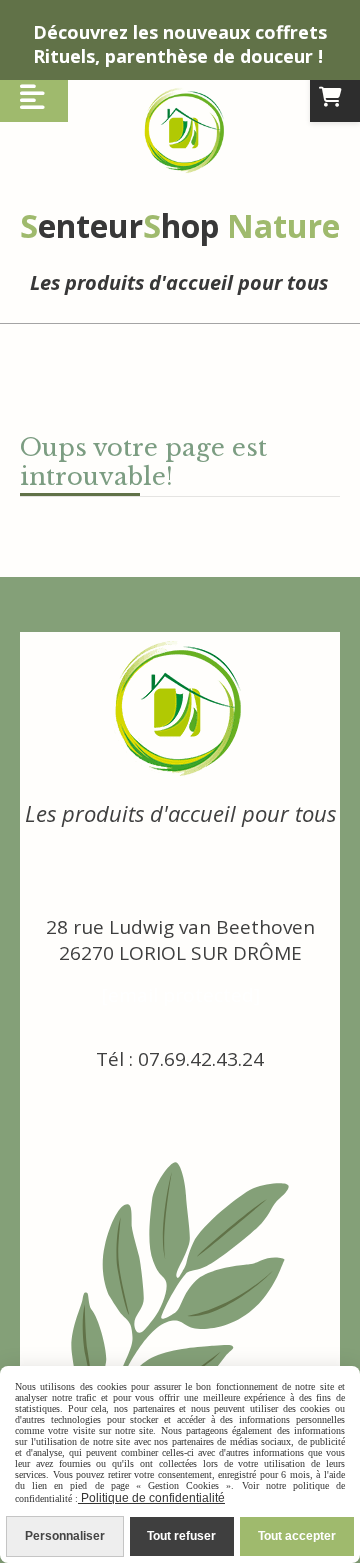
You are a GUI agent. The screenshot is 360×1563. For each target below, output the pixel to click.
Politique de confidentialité (151, 1498)
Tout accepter (297, 1536)
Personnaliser (65, 1536)
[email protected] (180, 995)
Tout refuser (181, 1536)
